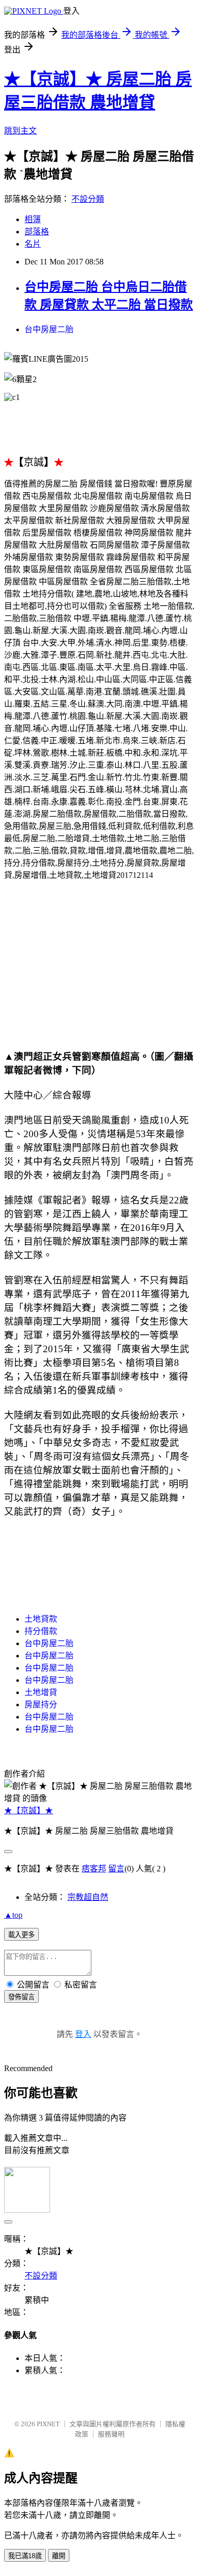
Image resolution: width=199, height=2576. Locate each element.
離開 (59, 2556)
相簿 (33, 219)
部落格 (37, 232)
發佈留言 (21, 1997)
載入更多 (21, 1935)
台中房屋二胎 (49, 329)
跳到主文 (20, 131)
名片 (33, 244)
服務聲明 (111, 2434)
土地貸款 (41, 1619)
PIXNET (48, 2424)
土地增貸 (41, 1692)
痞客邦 (94, 1869)
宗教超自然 (88, 1897)
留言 (116, 1869)
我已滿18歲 (25, 2556)
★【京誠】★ (29, 1810)
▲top (13, 1915)
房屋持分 (41, 1705)
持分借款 (41, 1631)
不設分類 (88, 199)
